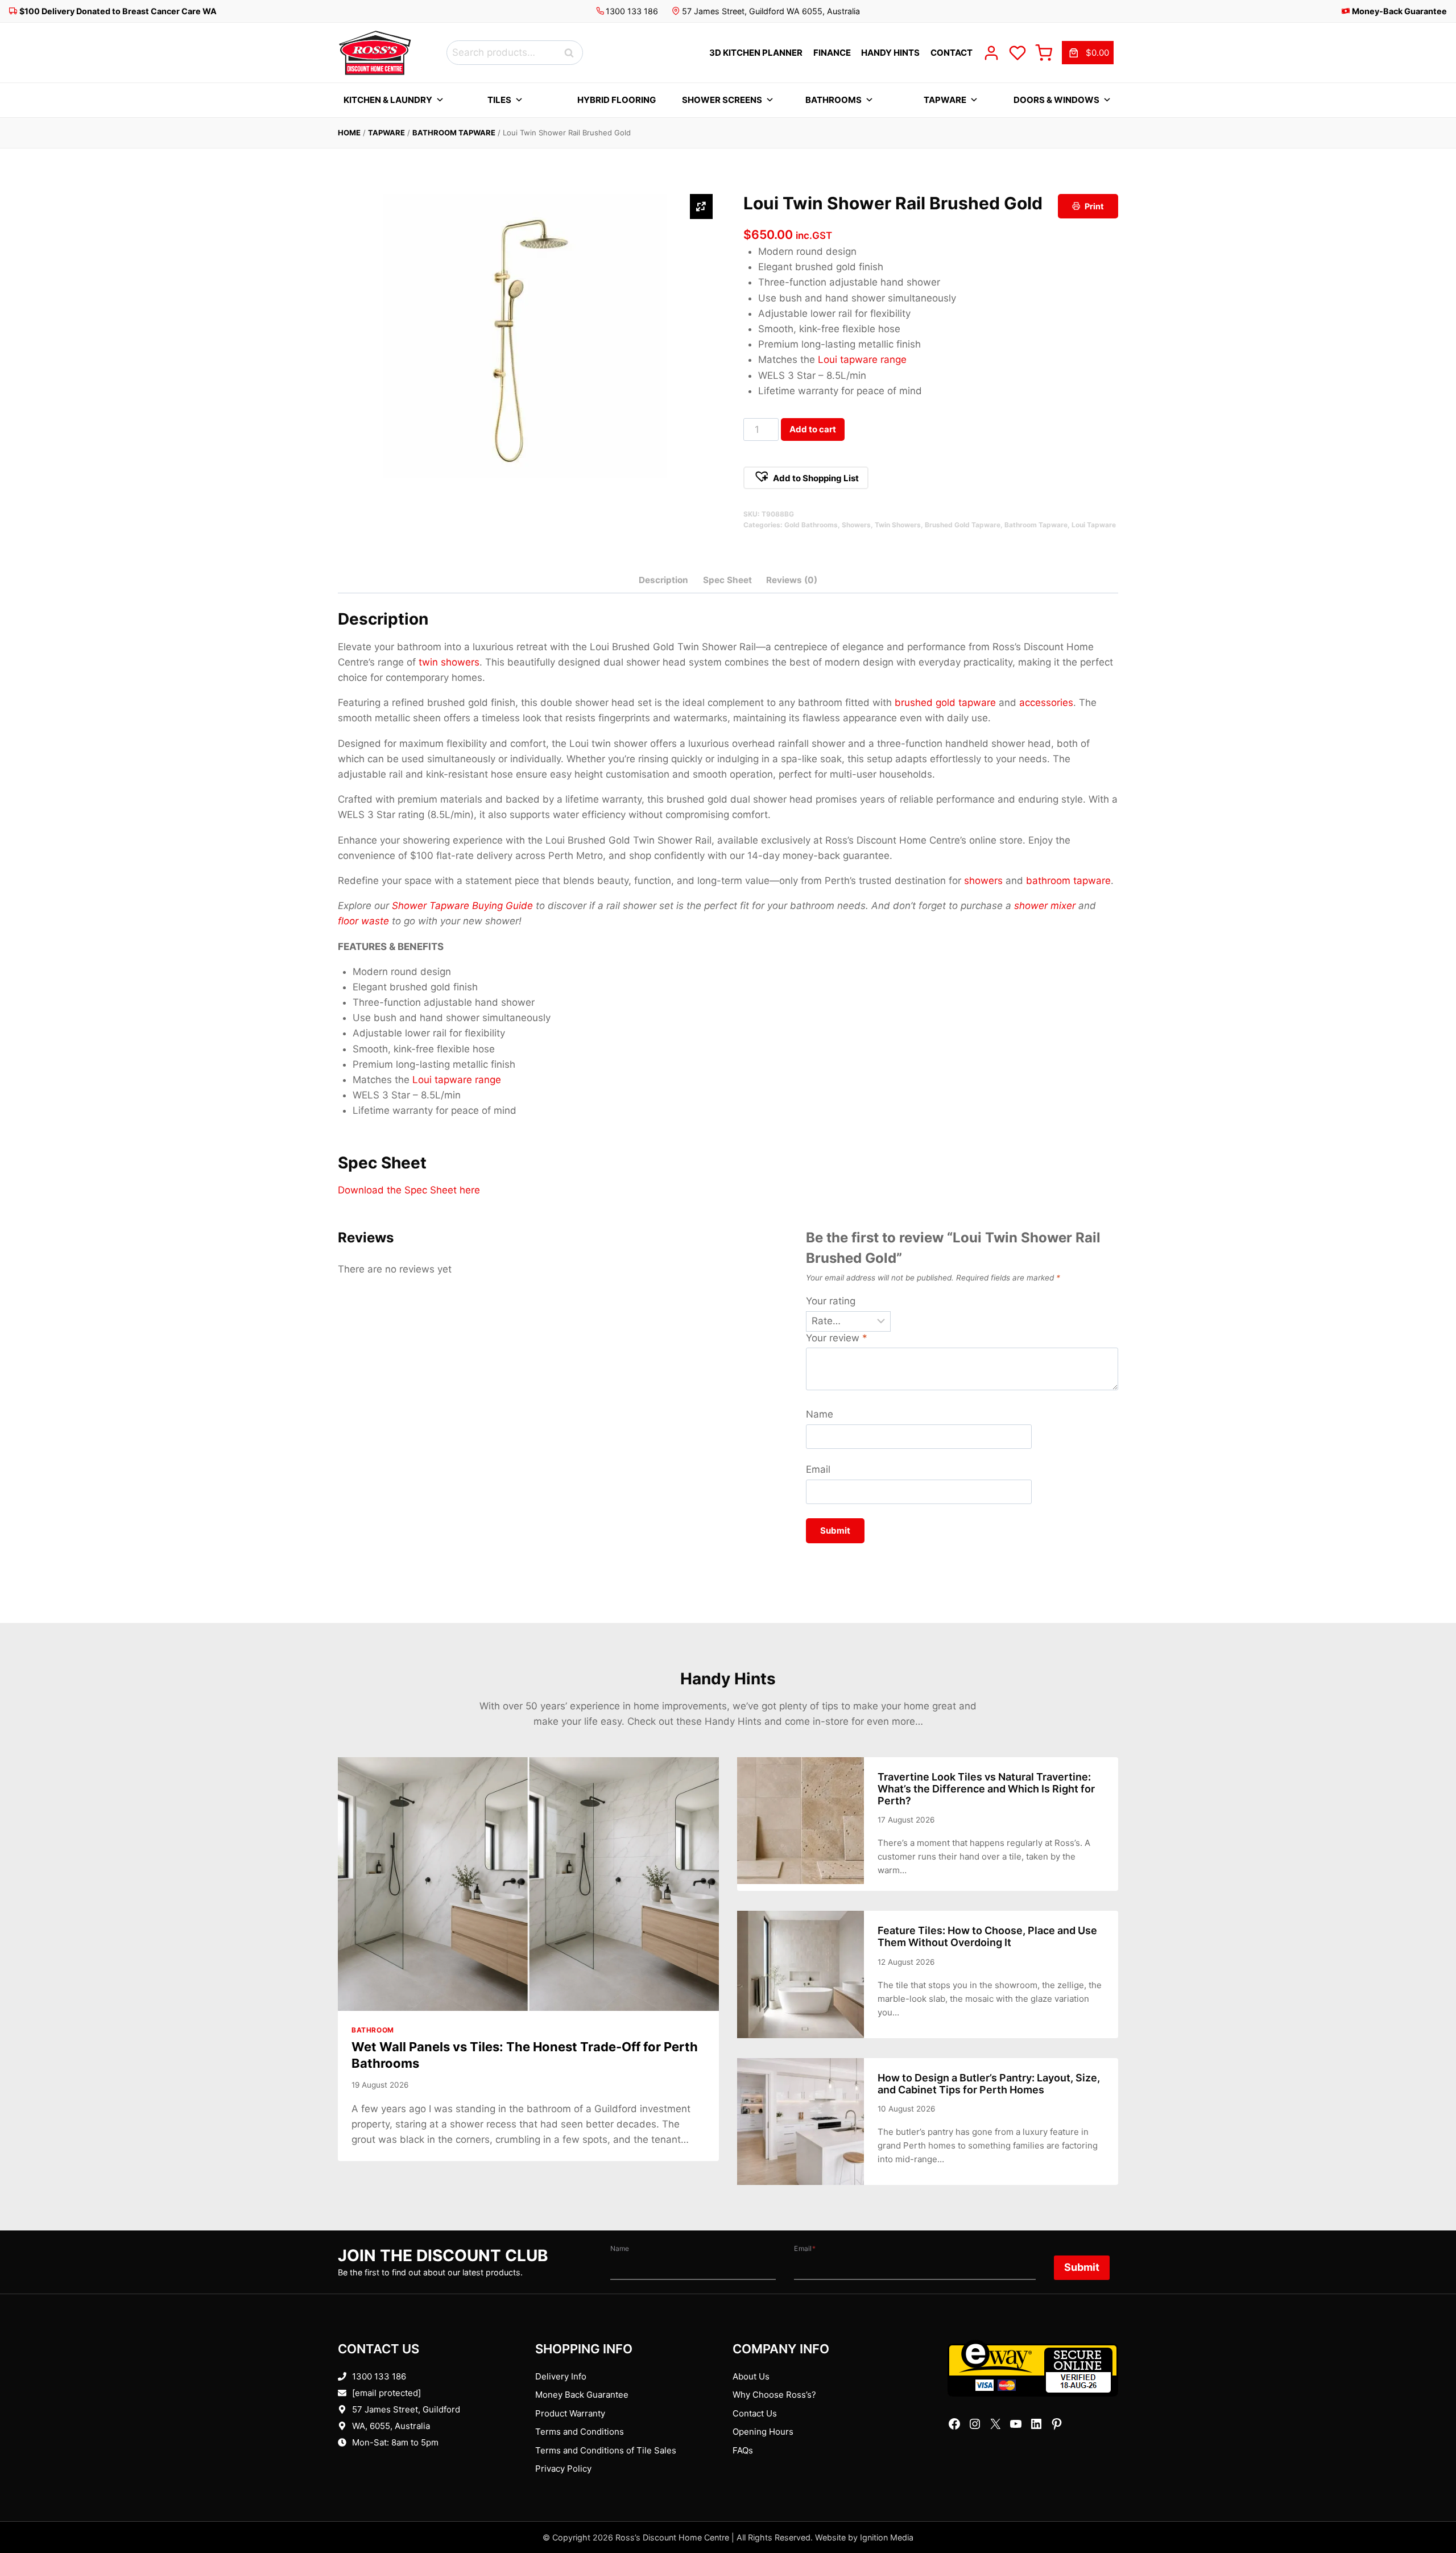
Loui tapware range (862, 360)
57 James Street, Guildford (406, 2409)
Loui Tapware (1094, 525)
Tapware (945, 100)
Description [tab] (663, 580)
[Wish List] (1017, 53)
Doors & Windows (1056, 100)
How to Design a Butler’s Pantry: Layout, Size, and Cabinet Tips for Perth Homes (989, 2084)
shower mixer (1045, 906)
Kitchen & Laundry (388, 100)
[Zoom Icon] (701, 206)
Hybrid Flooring (617, 100)
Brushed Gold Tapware (963, 525)
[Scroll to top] (1429, 2509)
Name (820, 1414)
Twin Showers (898, 525)
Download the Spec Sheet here (409, 1190)
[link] (1088, 53)
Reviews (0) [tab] (792, 580)
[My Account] (991, 53)
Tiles (499, 100)
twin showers (449, 662)
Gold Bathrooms (811, 525)
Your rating (831, 1301)
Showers (856, 525)
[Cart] (1044, 53)
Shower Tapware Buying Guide (462, 906)
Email (818, 1469)
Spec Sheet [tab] (727, 580)
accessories (1046, 703)
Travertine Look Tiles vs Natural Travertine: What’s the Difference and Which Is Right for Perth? (986, 1789)
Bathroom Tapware (454, 133)
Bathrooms (834, 100)
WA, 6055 (371, 2426)
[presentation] (528, 1884)
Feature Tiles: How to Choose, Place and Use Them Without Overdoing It (987, 1936)
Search (572, 53)
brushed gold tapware (945, 703)
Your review (837, 1338)
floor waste (363, 921)
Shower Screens (722, 100)
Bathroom (373, 2030)
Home (349, 133)
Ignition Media (887, 2537)
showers (983, 881)
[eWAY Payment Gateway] (1033, 2368)
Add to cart (813, 429)
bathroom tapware (1068, 881)
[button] (806, 478)
